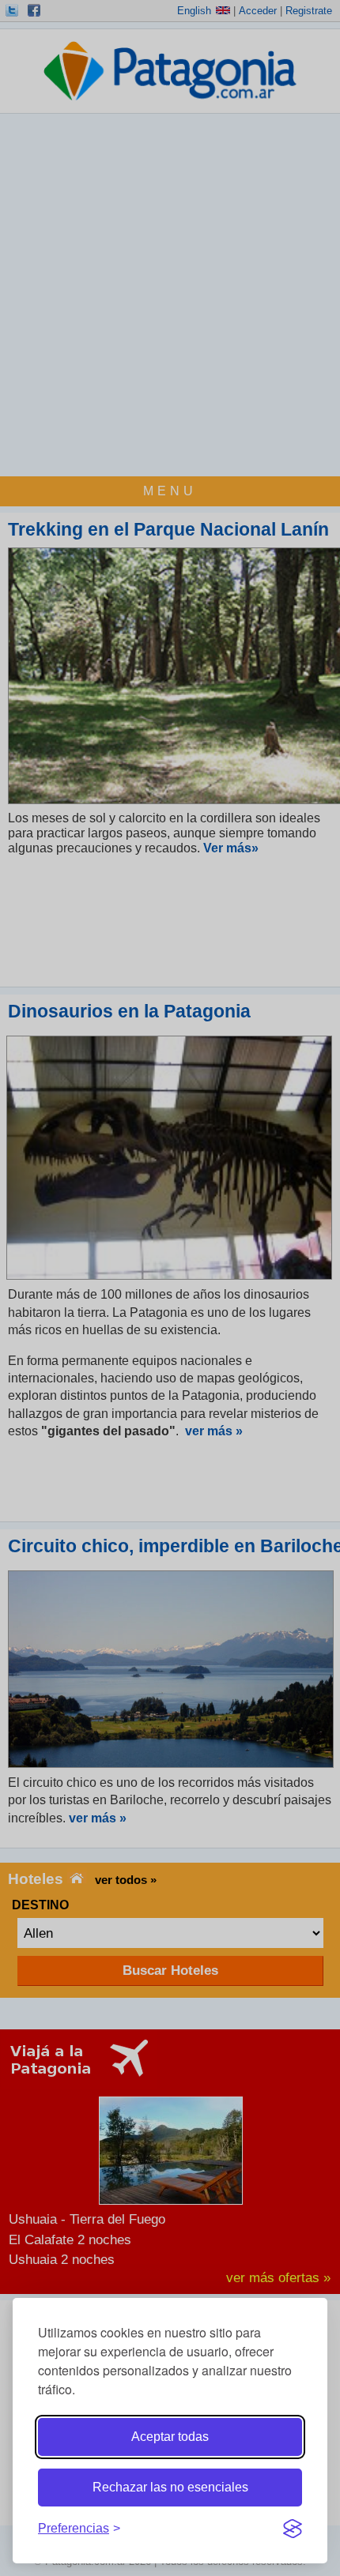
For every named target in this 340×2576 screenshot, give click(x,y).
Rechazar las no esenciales (170, 2487)
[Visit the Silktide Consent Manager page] (293, 2529)
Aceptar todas (170, 2437)
